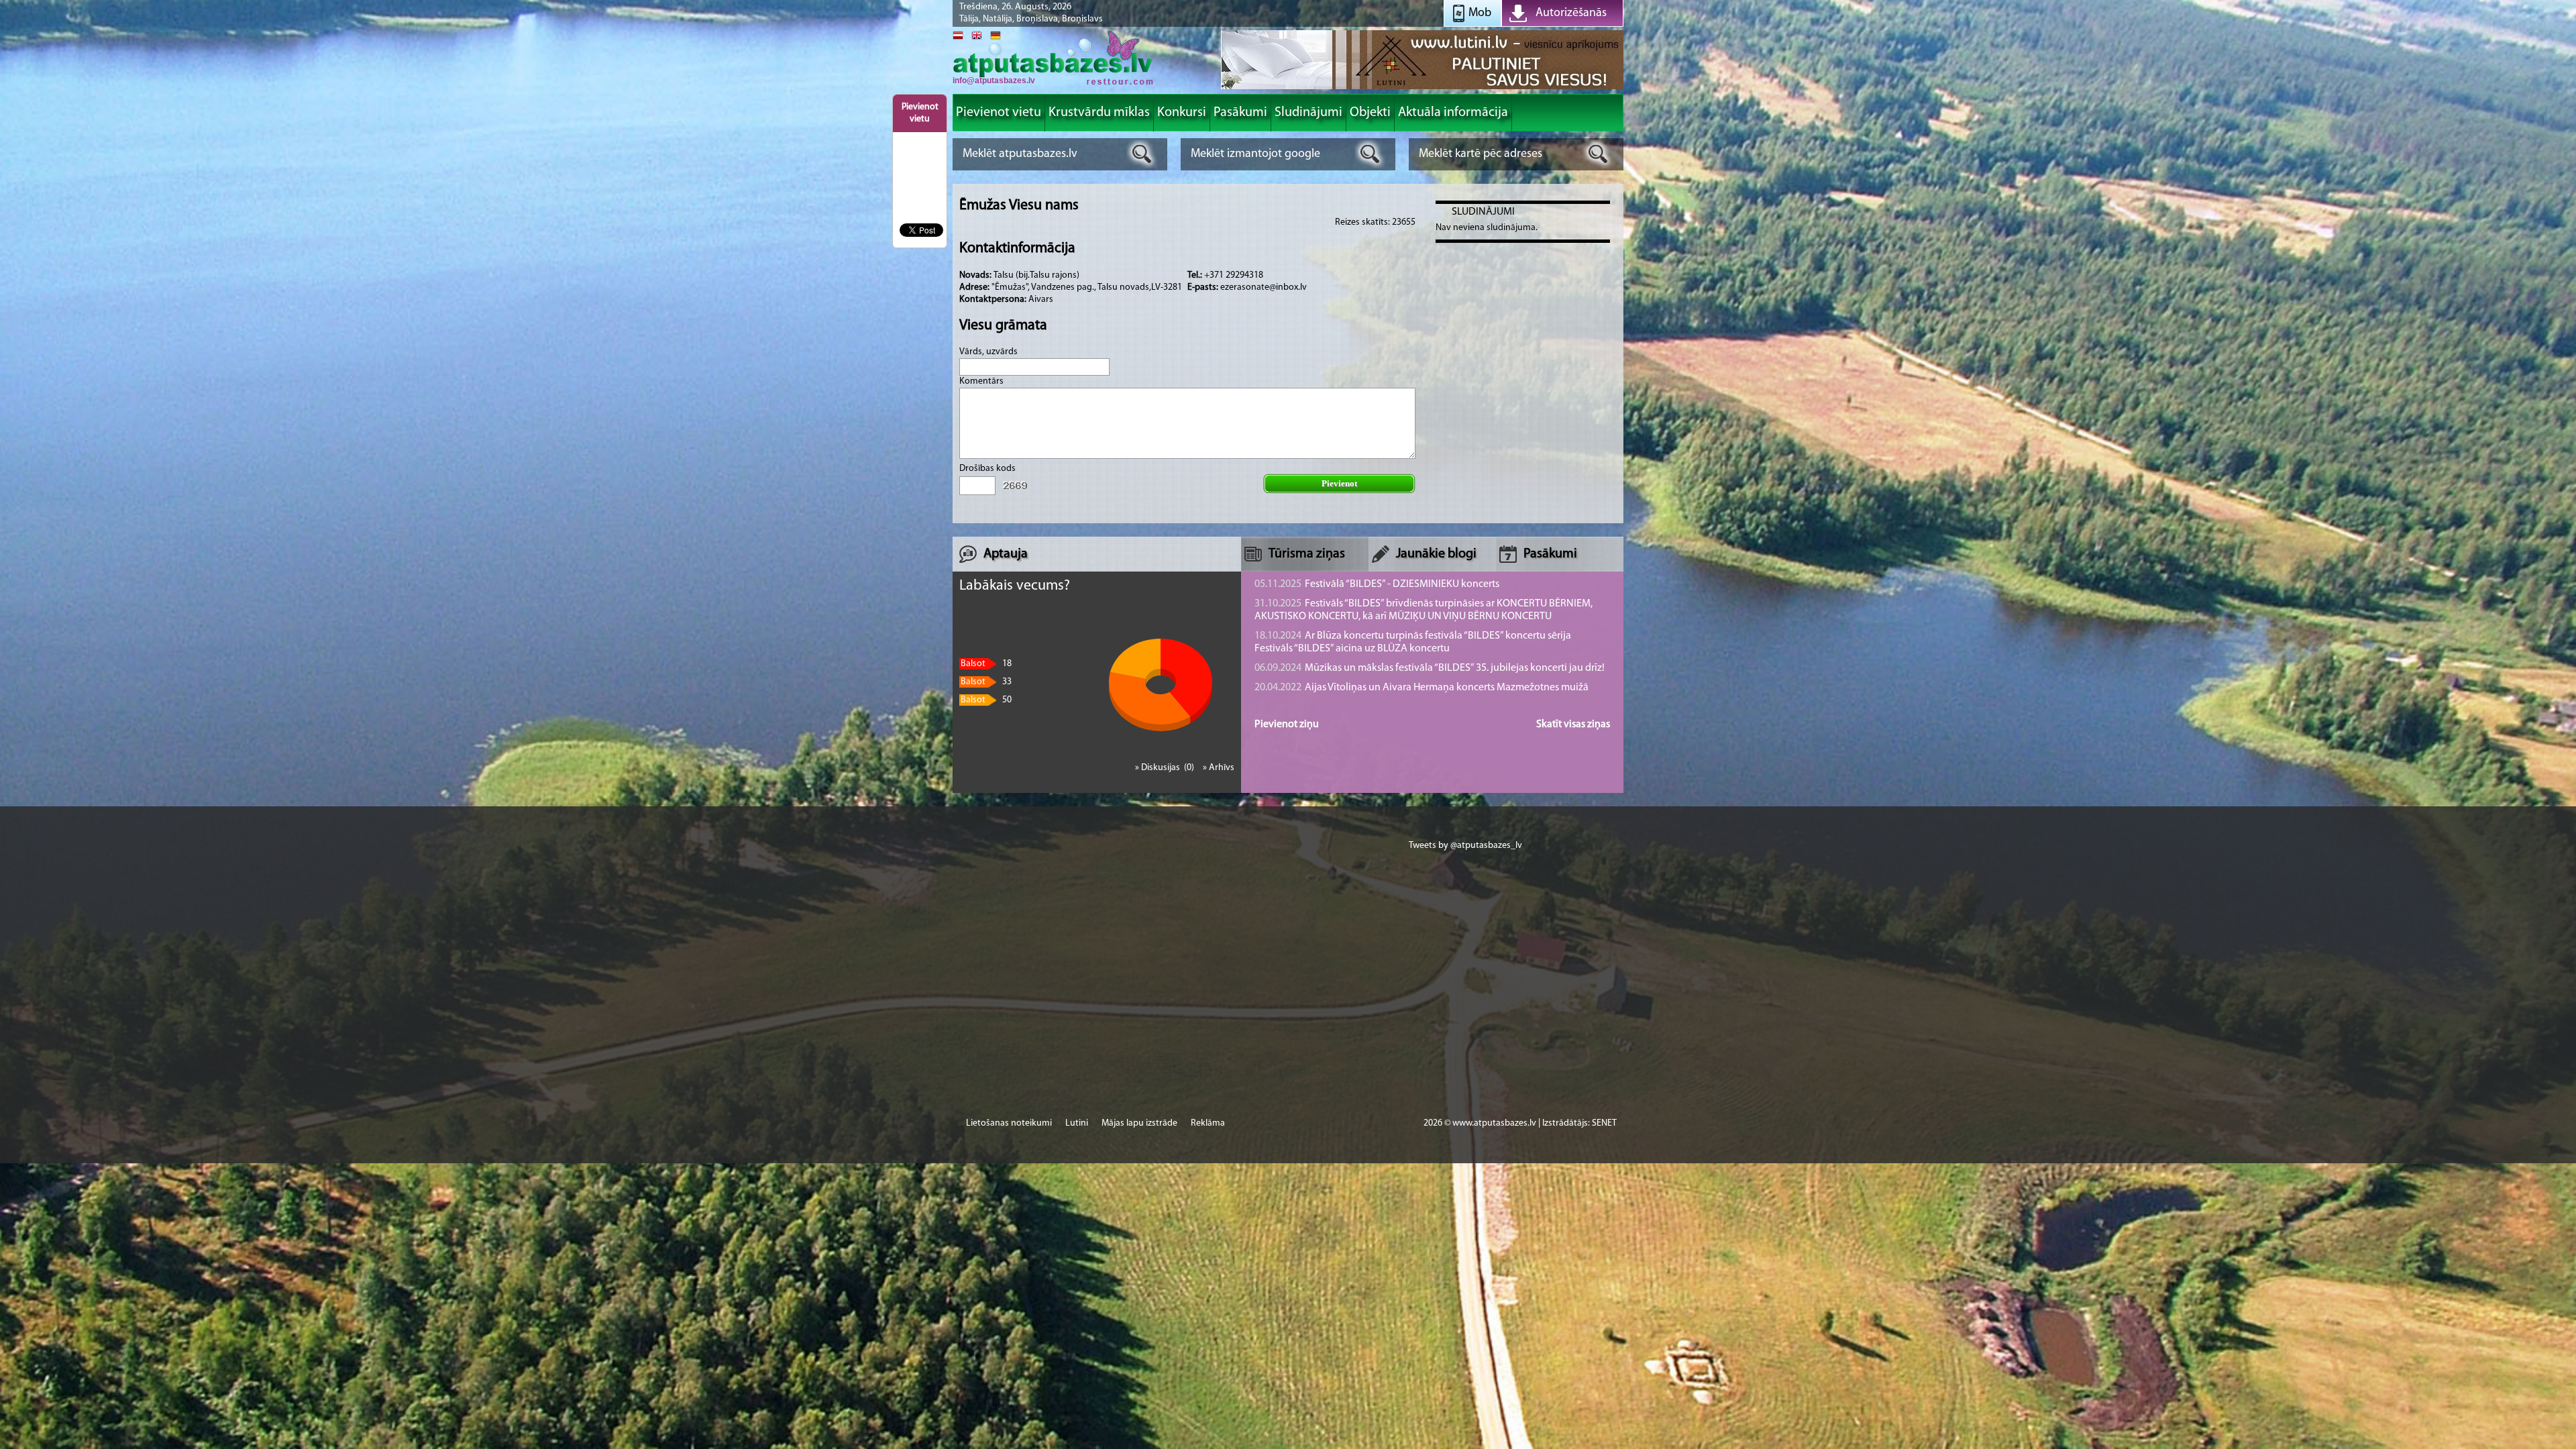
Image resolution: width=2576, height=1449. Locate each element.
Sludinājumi (1483, 212)
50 (986, 700)
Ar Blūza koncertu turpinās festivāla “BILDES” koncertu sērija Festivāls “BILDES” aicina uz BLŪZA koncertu (1413, 642)
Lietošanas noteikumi (1009, 1123)
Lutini (1077, 1123)
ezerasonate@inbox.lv (1264, 287)
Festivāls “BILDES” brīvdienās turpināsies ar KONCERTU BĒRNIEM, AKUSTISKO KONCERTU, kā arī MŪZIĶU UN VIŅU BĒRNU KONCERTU (1424, 610)
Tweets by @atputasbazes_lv (1465, 846)
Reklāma (1208, 1123)
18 (986, 664)
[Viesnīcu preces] (1422, 88)
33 (986, 682)
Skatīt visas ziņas (1573, 724)
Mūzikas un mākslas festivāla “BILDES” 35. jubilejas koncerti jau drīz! (1430, 668)
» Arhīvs (1219, 768)
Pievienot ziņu (1287, 724)
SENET (1604, 1123)
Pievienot (1339, 483)
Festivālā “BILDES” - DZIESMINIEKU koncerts (1377, 584)
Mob (1480, 13)
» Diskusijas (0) (1166, 768)
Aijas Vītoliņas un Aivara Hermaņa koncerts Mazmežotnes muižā (1421, 688)
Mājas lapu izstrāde (1139, 1123)
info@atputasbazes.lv (994, 80)
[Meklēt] (1142, 154)
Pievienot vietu (920, 113)
